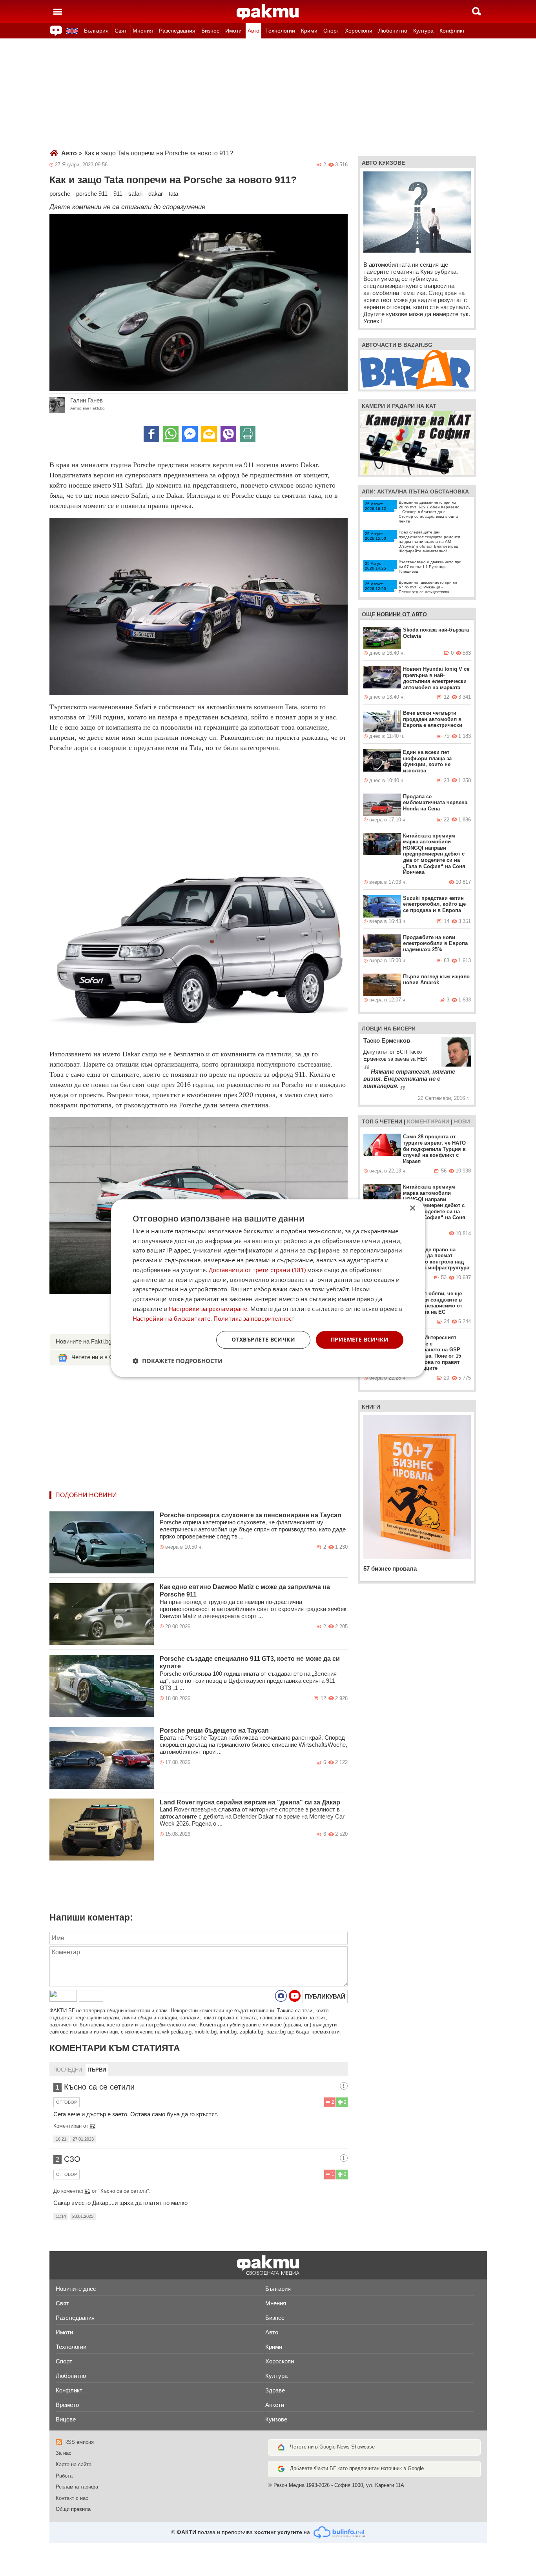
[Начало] (268, 12)
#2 (93, 2126)
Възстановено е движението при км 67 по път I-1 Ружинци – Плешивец (430, 567)
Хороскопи (359, 31)
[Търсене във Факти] (477, 11)
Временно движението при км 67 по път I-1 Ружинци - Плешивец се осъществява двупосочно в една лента (428, 589)
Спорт (331, 31)
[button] (178, 1361)
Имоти (233, 31)
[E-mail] (209, 434)
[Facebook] (151, 434)
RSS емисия (79, 2442)
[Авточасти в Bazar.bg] (415, 369)
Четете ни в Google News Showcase (332, 2447)
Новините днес (76, 2289)
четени (391, 1121)
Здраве (275, 2390)
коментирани (428, 1121)
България (96, 31)
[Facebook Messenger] (190, 434)
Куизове (276, 2419)
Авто (253, 31)
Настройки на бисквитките (171, 1318)
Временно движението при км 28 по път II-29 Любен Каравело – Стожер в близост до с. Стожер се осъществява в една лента (429, 512)
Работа (64, 2476)
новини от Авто (402, 614)
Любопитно (393, 31)
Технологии (280, 31)
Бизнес (210, 31)
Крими (309, 31)
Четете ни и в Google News (108, 1357)
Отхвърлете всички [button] (263, 1340)
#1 (88, 2191)
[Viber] (228, 434)
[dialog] (268, 1288)
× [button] (412, 1208)
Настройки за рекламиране (208, 1309)
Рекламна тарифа (77, 2487)
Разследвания (177, 31)
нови (462, 1121)
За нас (64, 2453)
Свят (121, 31)
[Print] (248, 434)
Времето (67, 2405)
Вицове (66, 2419)
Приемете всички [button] (360, 1340)
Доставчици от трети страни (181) (257, 1270)
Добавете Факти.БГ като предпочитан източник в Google (357, 2468)
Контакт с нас (72, 2498)
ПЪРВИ (97, 2070)
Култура (423, 31)
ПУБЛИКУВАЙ (325, 1996)
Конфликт (452, 31)
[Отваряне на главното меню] (58, 11)
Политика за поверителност (254, 1318)
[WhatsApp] (171, 434)
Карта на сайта (74, 2464)
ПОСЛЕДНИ (68, 2070)
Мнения (143, 31)
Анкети (275, 2405)
